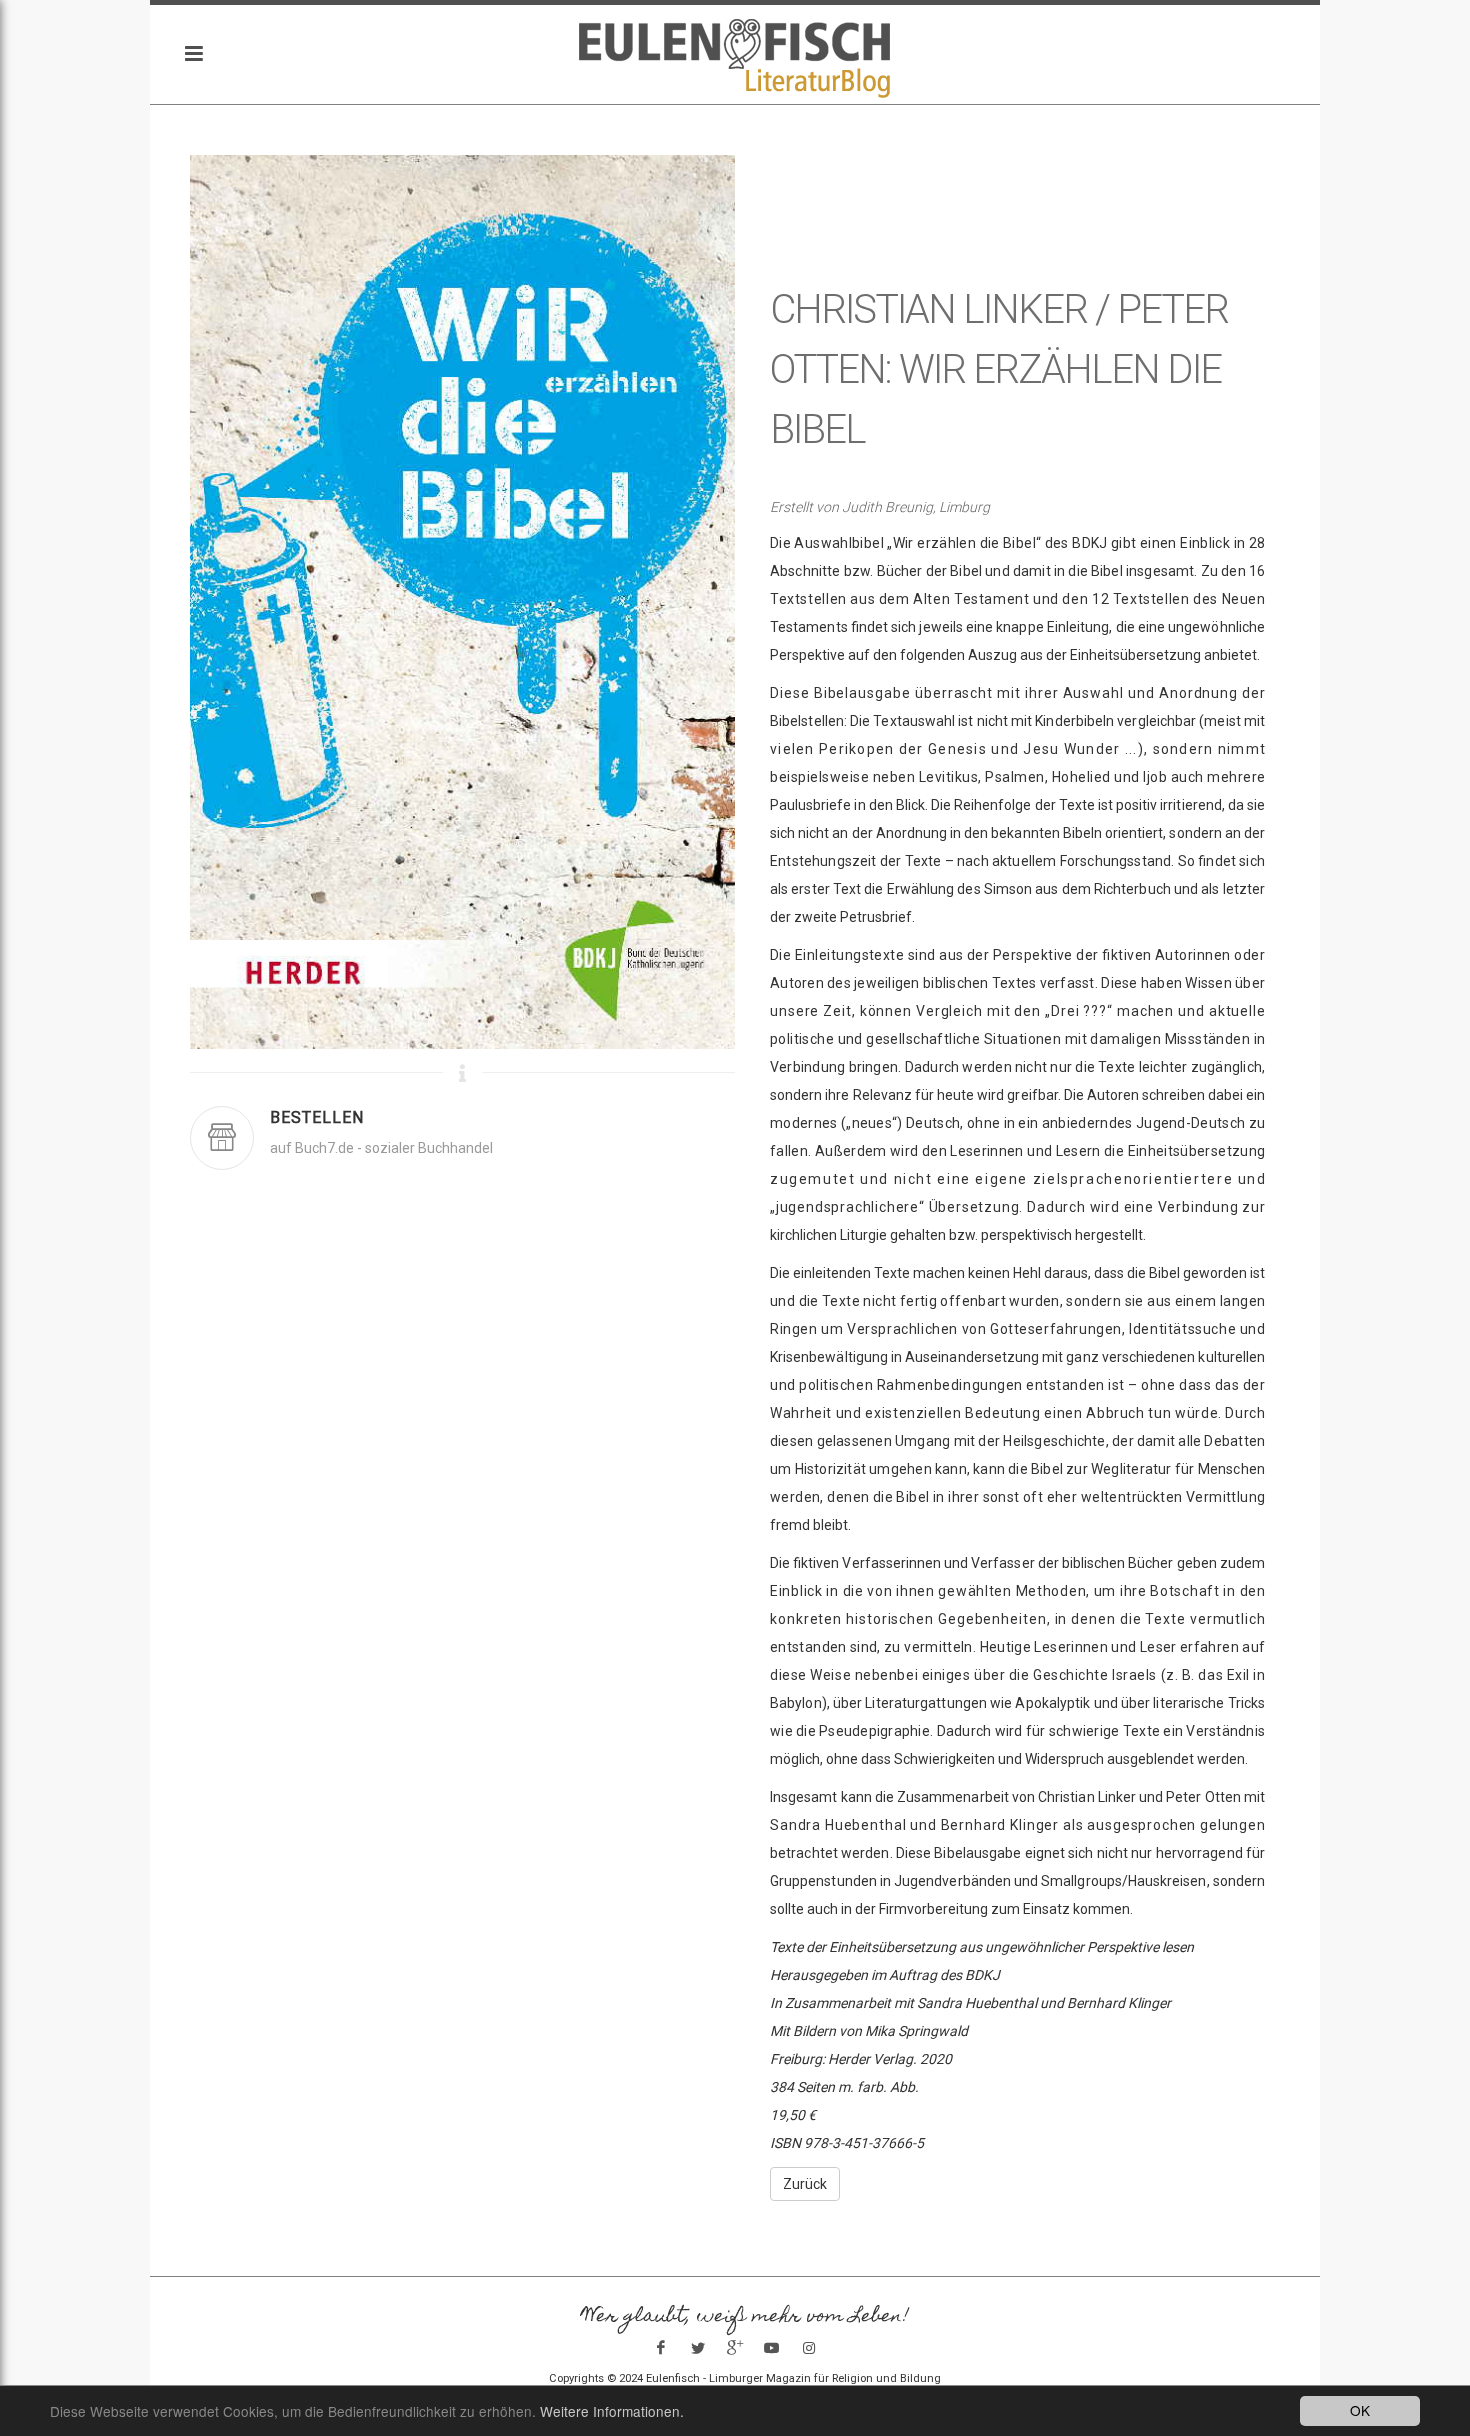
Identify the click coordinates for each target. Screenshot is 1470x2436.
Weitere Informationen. (612, 2411)
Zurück (805, 2184)
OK (1360, 2410)
